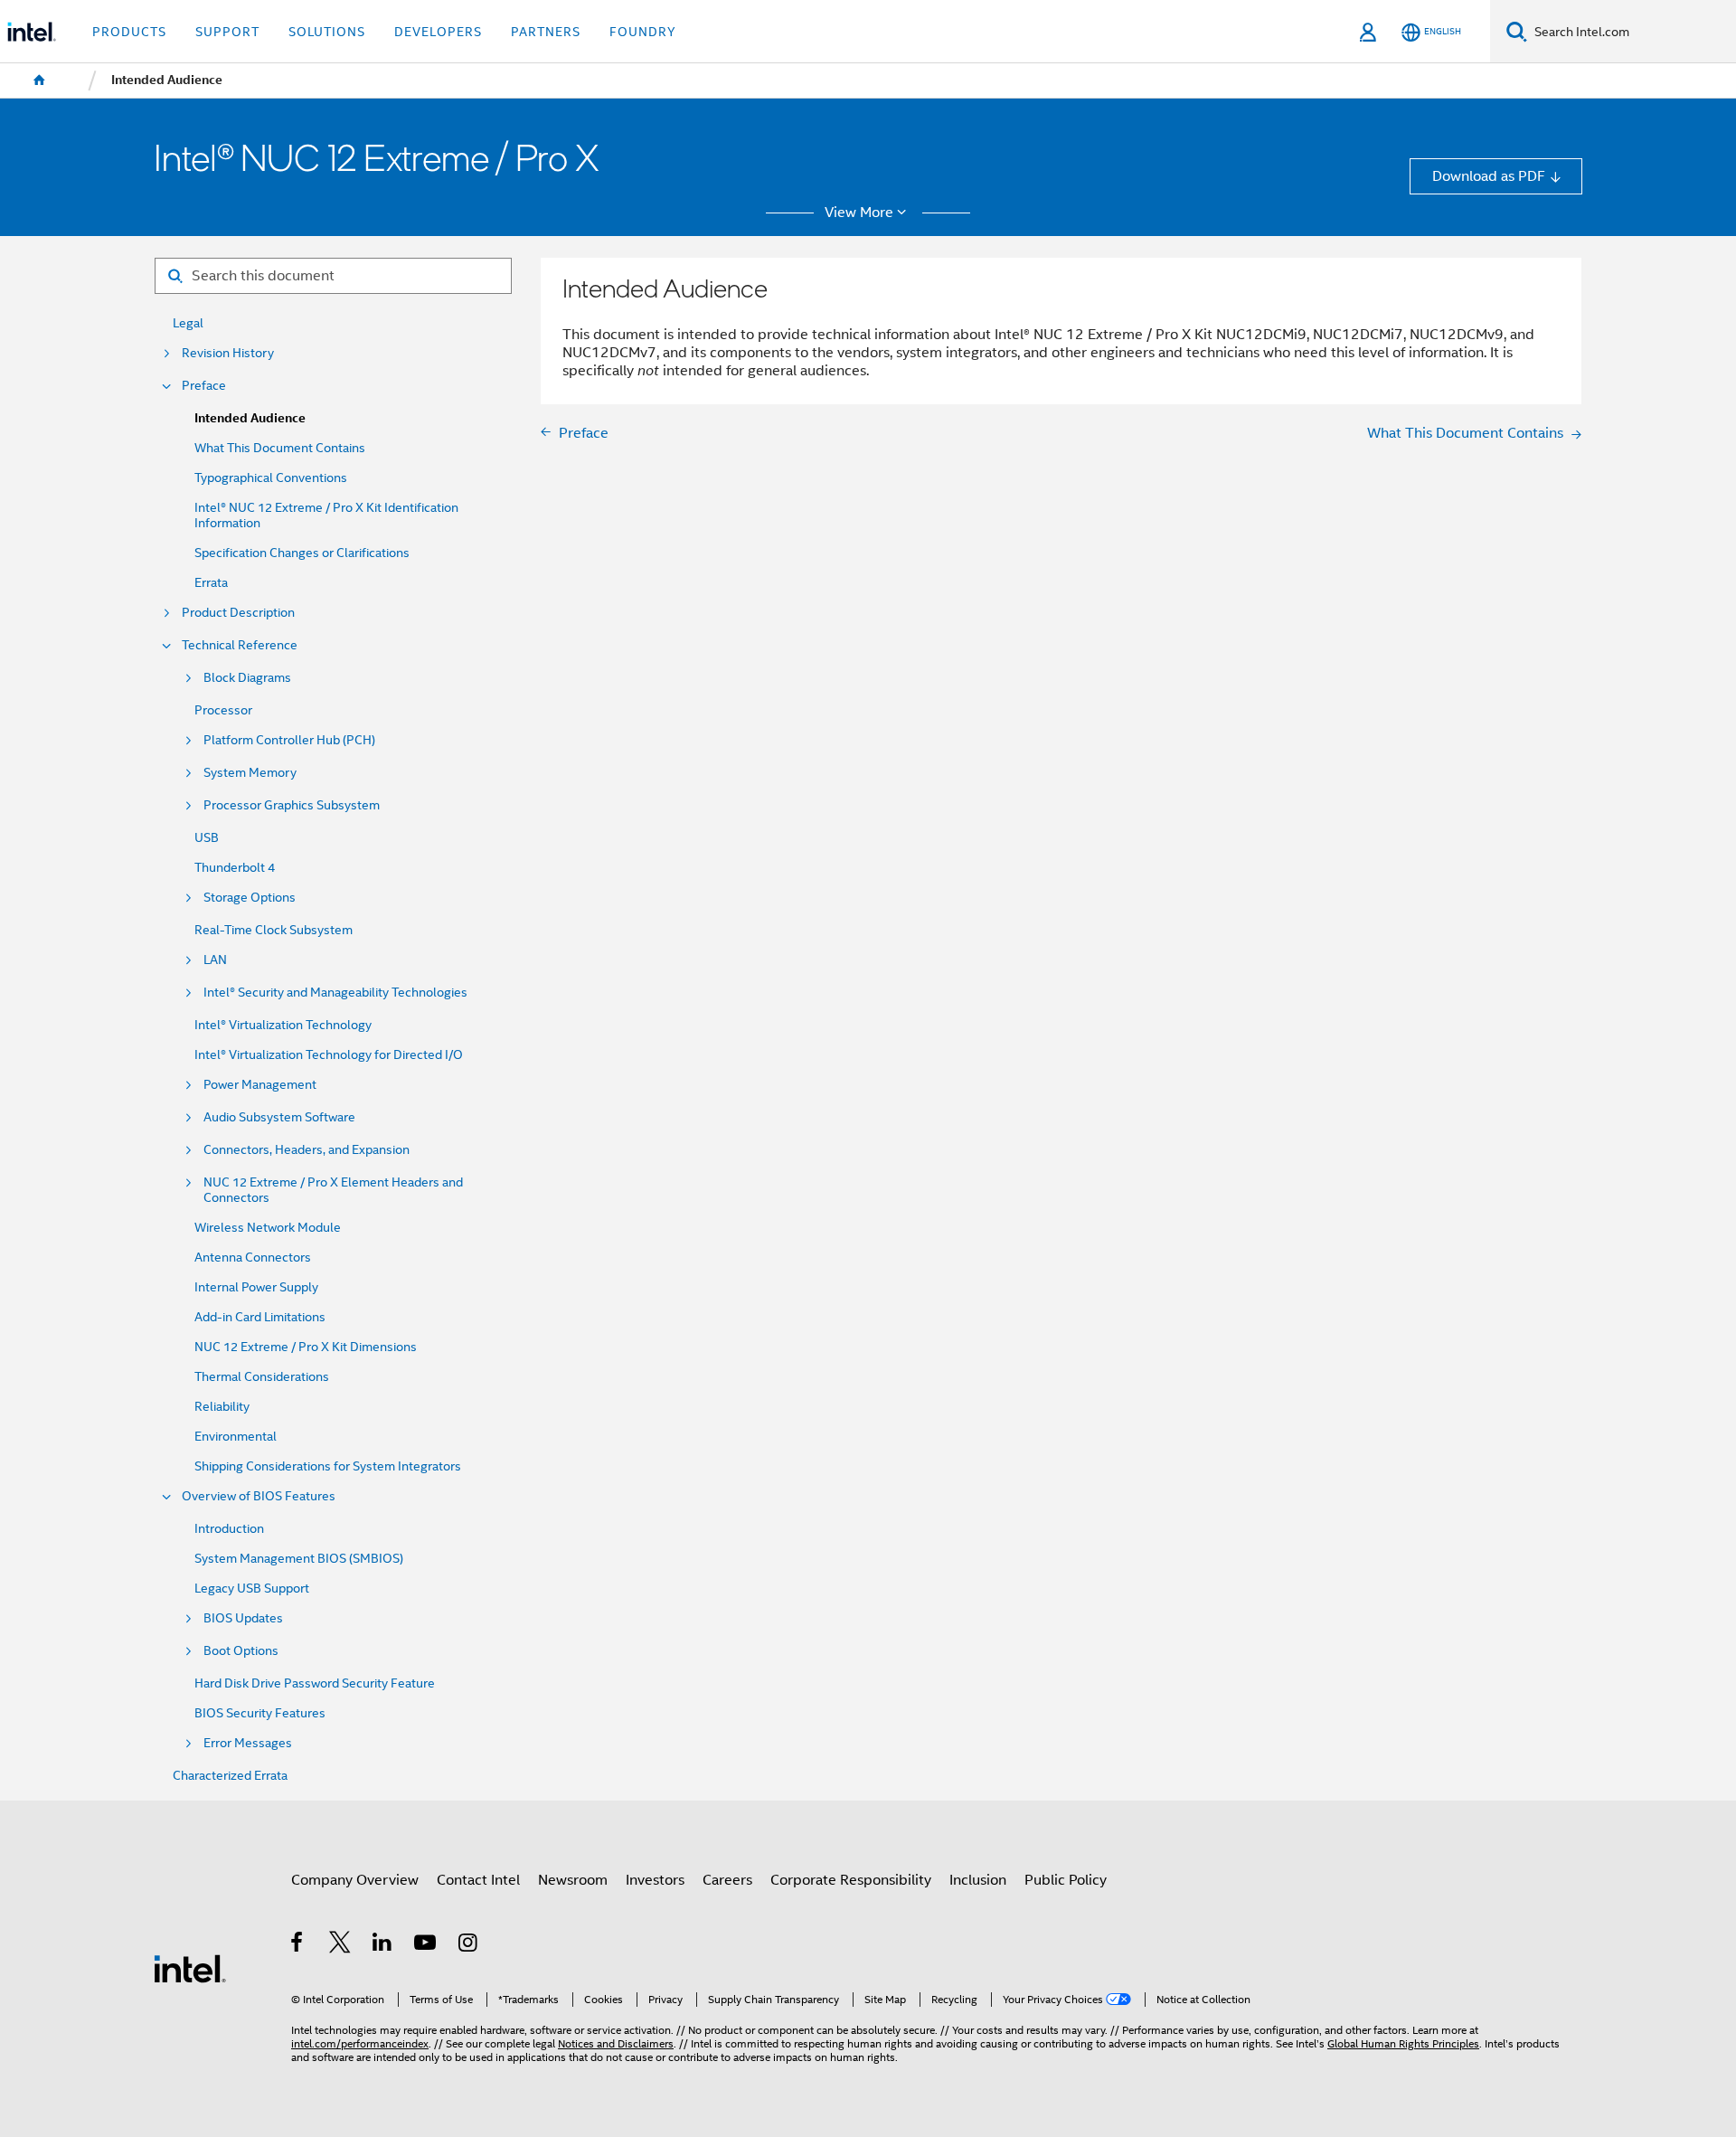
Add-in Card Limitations (260, 1317)
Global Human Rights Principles (1403, 2044)
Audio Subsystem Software (279, 1117)
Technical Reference (240, 645)
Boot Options (241, 1651)
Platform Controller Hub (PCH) (289, 740)
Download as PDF (1489, 176)
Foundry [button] (643, 32)
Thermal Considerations (262, 1377)
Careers (727, 1880)
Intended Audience (250, 418)
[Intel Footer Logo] (190, 1967)
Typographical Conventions (271, 478)
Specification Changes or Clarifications (302, 553)
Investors (655, 1880)
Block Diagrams (247, 678)
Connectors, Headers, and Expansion (307, 1150)
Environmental (236, 1437)
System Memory (250, 773)
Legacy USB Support (252, 1589)
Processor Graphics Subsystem (292, 805)
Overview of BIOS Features (259, 1496)
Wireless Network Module (268, 1228)
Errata (211, 583)
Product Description (238, 613)
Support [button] (227, 32)
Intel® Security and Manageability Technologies (335, 993)
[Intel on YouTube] (426, 1945)
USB (207, 838)
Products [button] (129, 32)
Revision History (228, 353)
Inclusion (978, 1880)
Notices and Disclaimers (616, 2044)
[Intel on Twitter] (340, 1945)
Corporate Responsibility (851, 1880)
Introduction (229, 1529)
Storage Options (250, 898)
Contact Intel (478, 1880)
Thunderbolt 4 (235, 868)
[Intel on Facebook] (298, 1945)
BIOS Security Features (260, 1713)
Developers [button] (438, 32)
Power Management (260, 1085)
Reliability (222, 1407)
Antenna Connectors (253, 1258)
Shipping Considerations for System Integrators (328, 1466)
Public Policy (1066, 1880)
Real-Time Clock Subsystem (274, 930)
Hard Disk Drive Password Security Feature (315, 1683)
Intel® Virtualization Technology (283, 1025)
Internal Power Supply (256, 1287)
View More (859, 213)
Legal (188, 323)
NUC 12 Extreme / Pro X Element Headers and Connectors (333, 1190)
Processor (223, 710)
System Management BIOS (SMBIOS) (299, 1559)
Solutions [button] (327, 32)
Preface (204, 386)
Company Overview (355, 1880)
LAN (215, 960)
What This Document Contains (280, 448)
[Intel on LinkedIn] (383, 1945)
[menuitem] (40, 80)
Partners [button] (546, 32)
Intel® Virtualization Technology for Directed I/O (329, 1055)
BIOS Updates (243, 1618)
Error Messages (248, 1743)
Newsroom (573, 1880)
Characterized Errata (230, 1776)
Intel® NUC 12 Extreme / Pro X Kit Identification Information (326, 515)
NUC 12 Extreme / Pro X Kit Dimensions (306, 1347)
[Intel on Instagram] (469, 1945)
